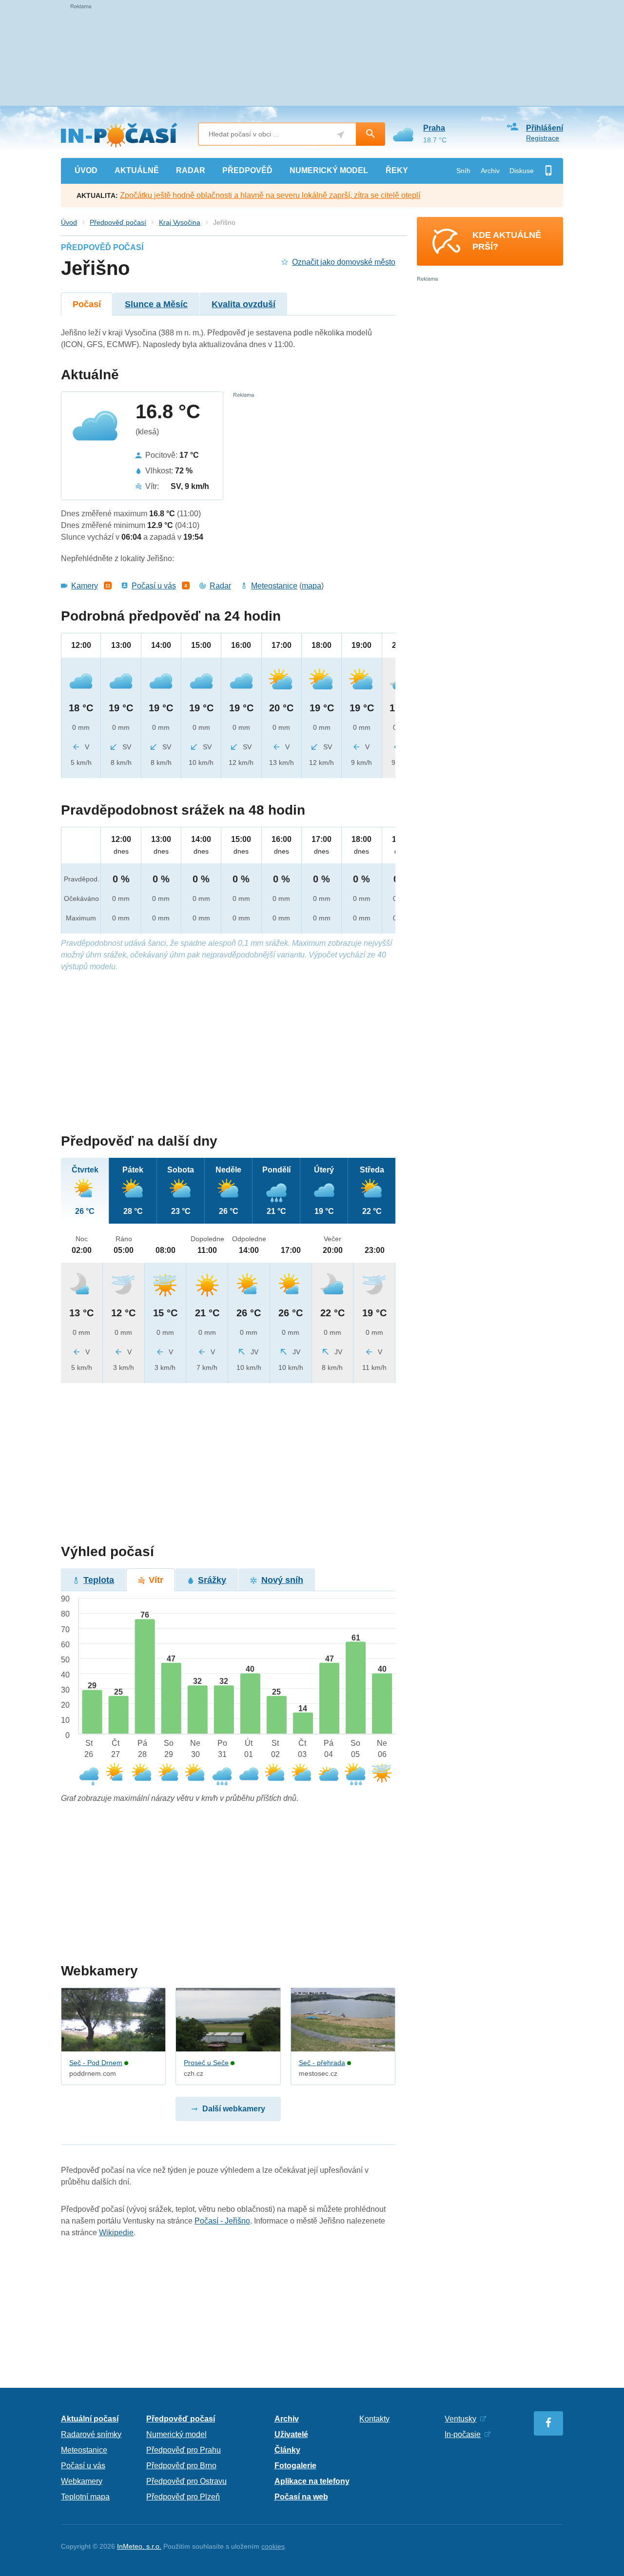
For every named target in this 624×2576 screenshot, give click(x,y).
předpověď (247, 170)
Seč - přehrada (322, 2063)
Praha (434, 128)
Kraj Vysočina (180, 222)
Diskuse (522, 171)
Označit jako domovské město (344, 262)
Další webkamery (234, 2109)
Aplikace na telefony (312, 2481)
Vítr (156, 1580)
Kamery (85, 586)
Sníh (463, 171)
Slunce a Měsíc (156, 304)
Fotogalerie (295, 2466)
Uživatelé (291, 2434)
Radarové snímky (91, 2434)
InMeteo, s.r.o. (139, 2546)
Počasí (87, 304)
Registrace (543, 138)
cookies (273, 2546)
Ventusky (460, 2419)
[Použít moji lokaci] (341, 135)
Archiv (490, 171)
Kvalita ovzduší (244, 304)
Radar (220, 586)
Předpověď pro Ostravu (186, 2481)
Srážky (212, 1580)
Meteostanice (274, 586)
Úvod (69, 222)
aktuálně (137, 170)
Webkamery (82, 2481)
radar (191, 170)
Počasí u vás (154, 586)
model (329, 170)
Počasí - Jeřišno (222, 2221)
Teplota (99, 1580)
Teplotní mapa (85, 2497)
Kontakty (374, 2419)
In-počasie (463, 2434)
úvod (86, 170)
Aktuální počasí (90, 2419)
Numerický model (176, 2434)
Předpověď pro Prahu (184, 2450)
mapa (312, 586)
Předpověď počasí (118, 222)
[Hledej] (370, 134)
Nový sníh (282, 1580)
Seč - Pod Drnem (96, 2063)
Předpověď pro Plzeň (183, 2497)
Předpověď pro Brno (181, 2466)
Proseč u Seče (206, 2063)
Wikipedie (116, 2233)
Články (287, 2450)
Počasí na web (301, 2497)
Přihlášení (545, 128)
